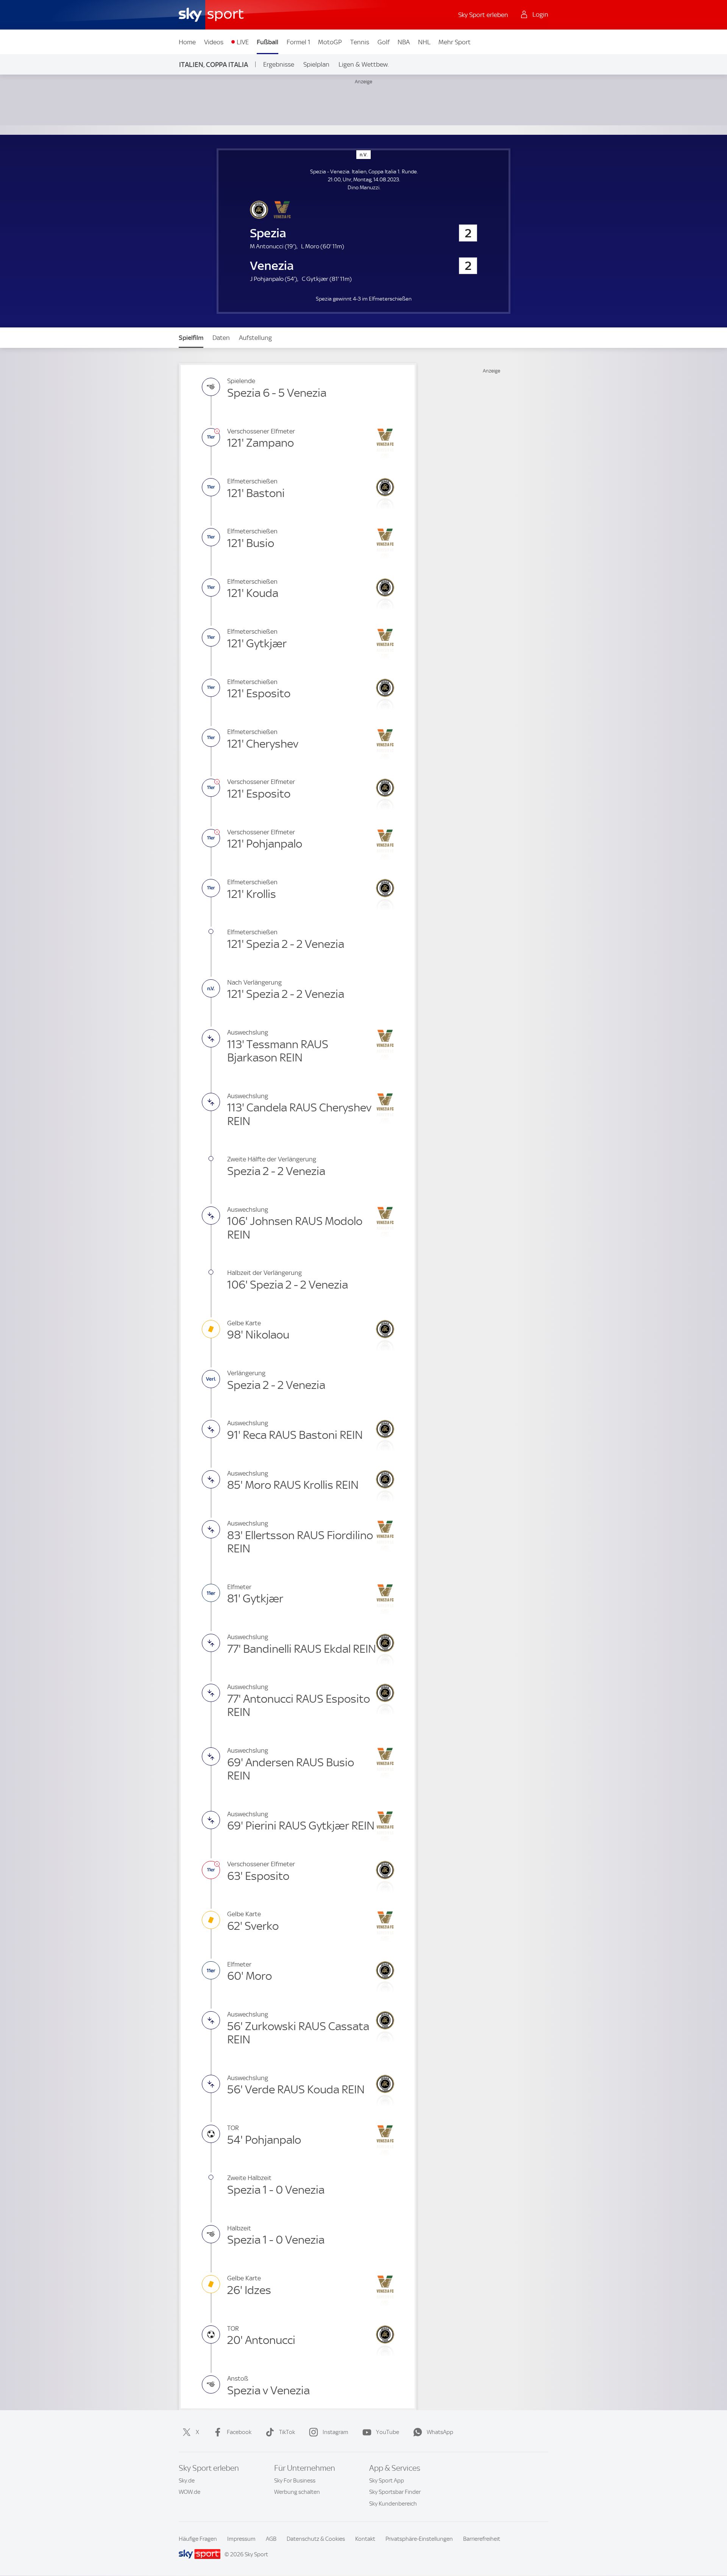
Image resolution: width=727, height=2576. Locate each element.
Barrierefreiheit (482, 2539)
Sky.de (187, 2481)
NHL (424, 42)
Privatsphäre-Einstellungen (419, 2539)
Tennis (360, 42)
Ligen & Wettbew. (364, 64)
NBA (404, 42)
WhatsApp (440, 2432)
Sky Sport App (387, 2481)
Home (187, 42)
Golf (384, 42)
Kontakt (365, 2539)
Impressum (241, 2539)
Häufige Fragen (198, 2539)
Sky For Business (295, 2481)
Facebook (239, 2432)
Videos (214, 42)
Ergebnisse (279, 64)
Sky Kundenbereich (393, 2504)
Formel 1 (298, 42)
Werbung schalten (297, 2492)
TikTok (287, 2432)
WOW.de (190, 2492)
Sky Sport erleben (483, 15)
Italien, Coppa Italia (214, 65)
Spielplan (316, 64)
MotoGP (330, 42)
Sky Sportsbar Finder (395, 2492)
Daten (221, 338)
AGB (271, 2539)
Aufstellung (255, 338)
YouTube (388, 2432)
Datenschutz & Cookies (316, 2539)
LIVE (243, 42)
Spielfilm (191, 338)
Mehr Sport (455, 42)
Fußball (268, 42)
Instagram (335, 2432)
